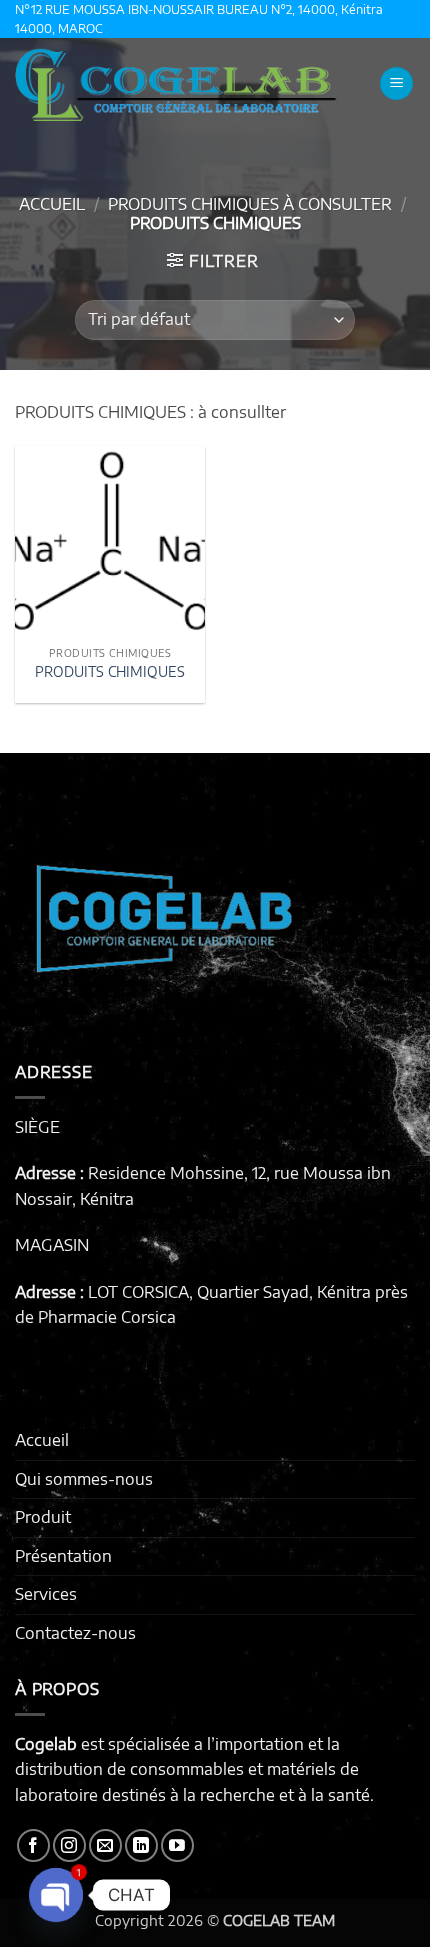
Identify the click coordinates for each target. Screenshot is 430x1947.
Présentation (63, 1556)
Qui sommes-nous (84, 1479)
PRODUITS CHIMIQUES (110, 671)
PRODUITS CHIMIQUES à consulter (250, 204)
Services (46, 1594)
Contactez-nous (75, 1633)
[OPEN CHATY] (56, 1895)
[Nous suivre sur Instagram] (69, 1845)
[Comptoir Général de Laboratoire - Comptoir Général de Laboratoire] (185, 83)
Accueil (52, 204)
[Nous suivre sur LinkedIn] (141, 1845)
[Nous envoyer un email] (105, 1845)
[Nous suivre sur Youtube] (177, 1845)
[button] (396, 83)
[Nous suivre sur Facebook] (33, 1845)
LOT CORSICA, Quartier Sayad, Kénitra (229, 1292)
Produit (43, 1517)
